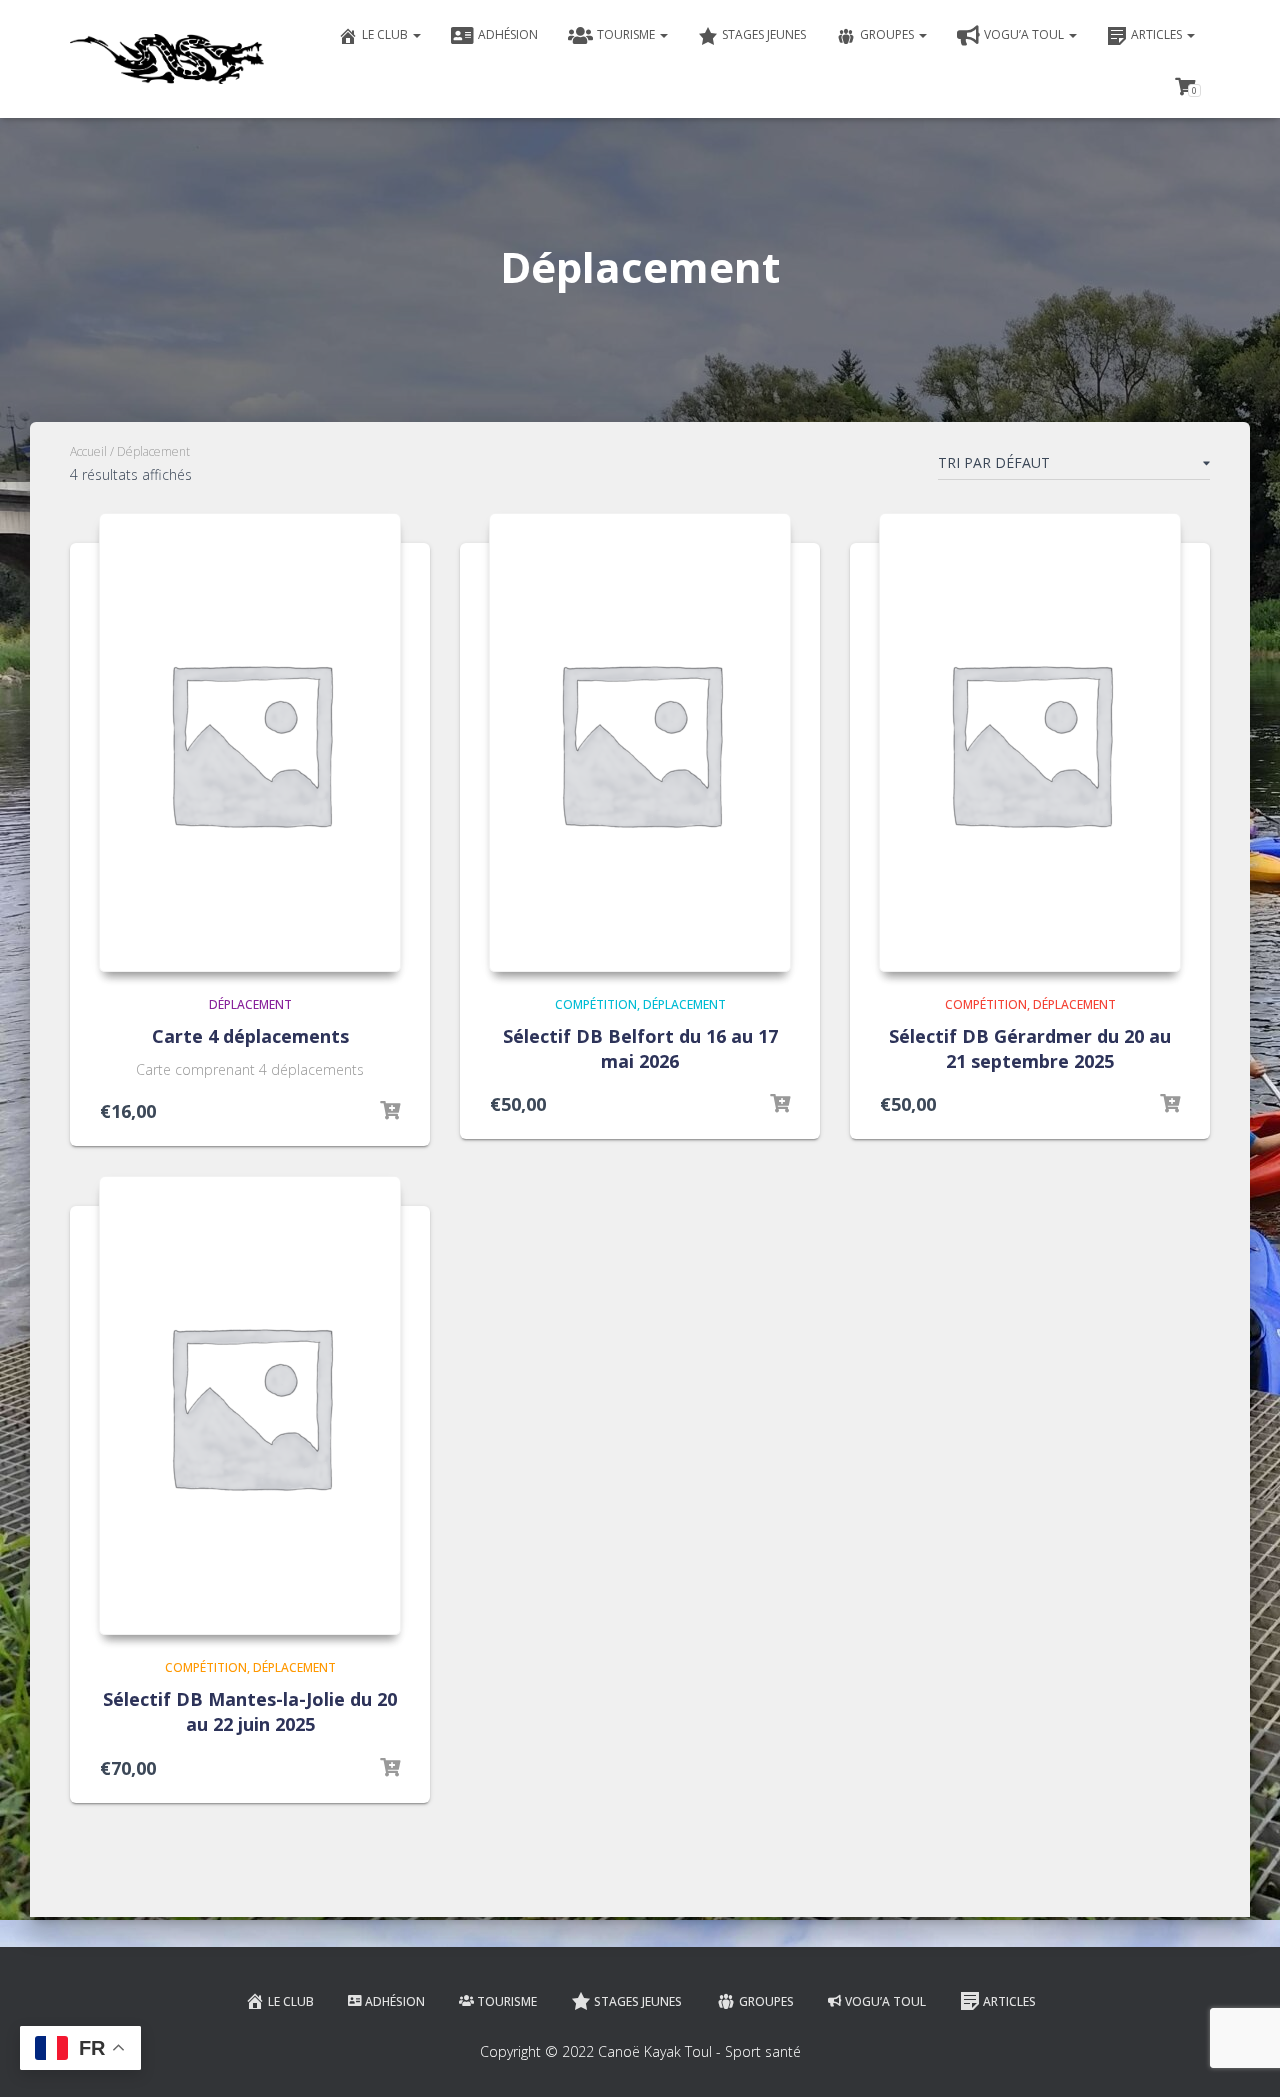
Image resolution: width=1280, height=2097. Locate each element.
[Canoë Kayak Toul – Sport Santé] (167, 59)
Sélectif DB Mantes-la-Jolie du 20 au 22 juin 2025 (250, 1711)
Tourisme (627, 34)
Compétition (596, 1004)
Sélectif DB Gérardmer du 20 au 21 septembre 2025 (1030, 1048)
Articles (1158, 34)
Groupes (888, 34)
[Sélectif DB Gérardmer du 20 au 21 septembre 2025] (1030, 742)
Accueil (88, 451)
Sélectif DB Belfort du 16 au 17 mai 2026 (640, 1048)
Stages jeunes (764, 34)
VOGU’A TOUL (1025, 34)
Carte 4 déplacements (250, 1036)
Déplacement (250, 1004)
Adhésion (508, 34)
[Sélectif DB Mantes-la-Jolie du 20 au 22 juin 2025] (250, 1405)
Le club (386, 34)
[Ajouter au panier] (390, 1111)
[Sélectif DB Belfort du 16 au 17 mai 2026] (640, 742)
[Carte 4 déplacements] (250, 742)
